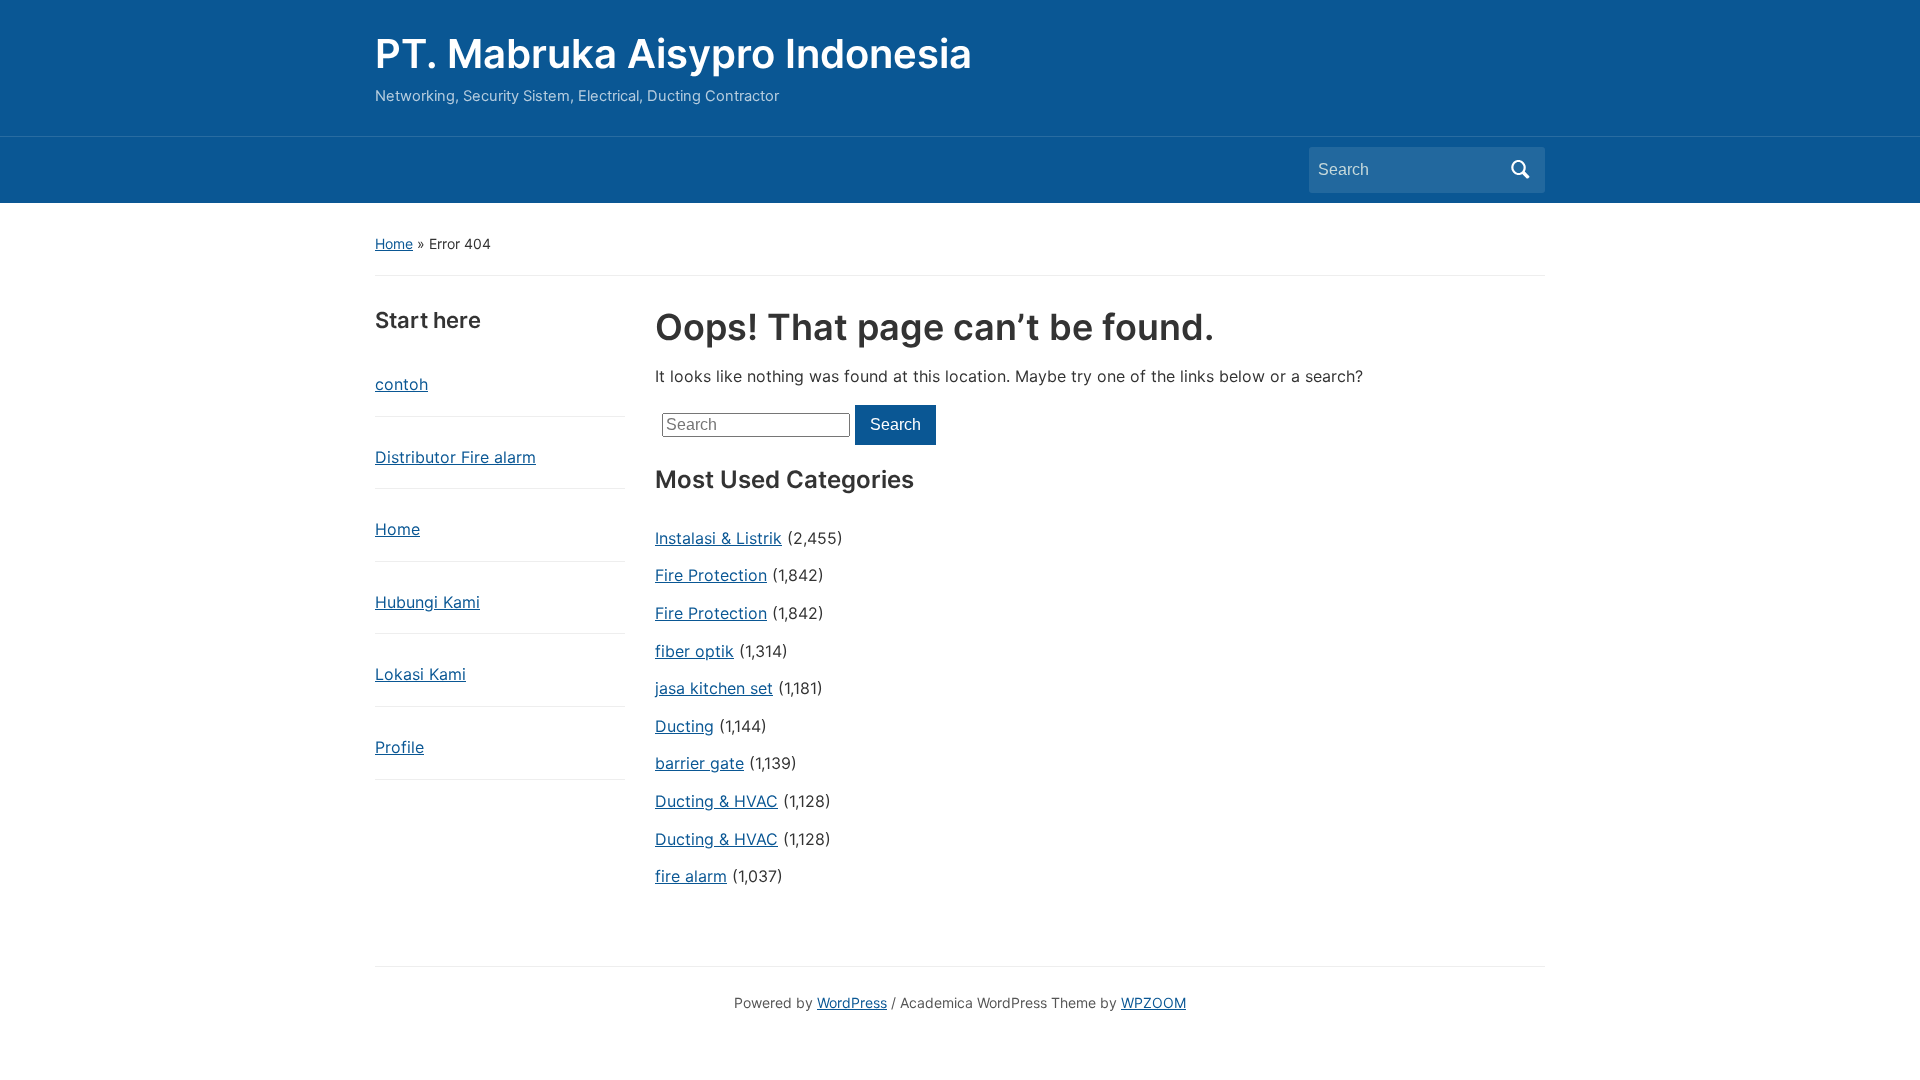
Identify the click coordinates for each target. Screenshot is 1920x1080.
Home (394, 243)
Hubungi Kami (427, 602)
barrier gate (699, 763)
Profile (399, 747)
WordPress (852, 1002)
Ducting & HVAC (716, 801)
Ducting (684, 726)
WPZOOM (1153, 1002)
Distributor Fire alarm (455, 457)
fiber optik (694, 651)
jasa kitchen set (714, 688)
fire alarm (691, 876)
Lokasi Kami (420, 674)
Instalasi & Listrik (718, 538)
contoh (401, 384)
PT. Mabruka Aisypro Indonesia (673, 53)
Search (1520, 170)
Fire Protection (711, 575)
